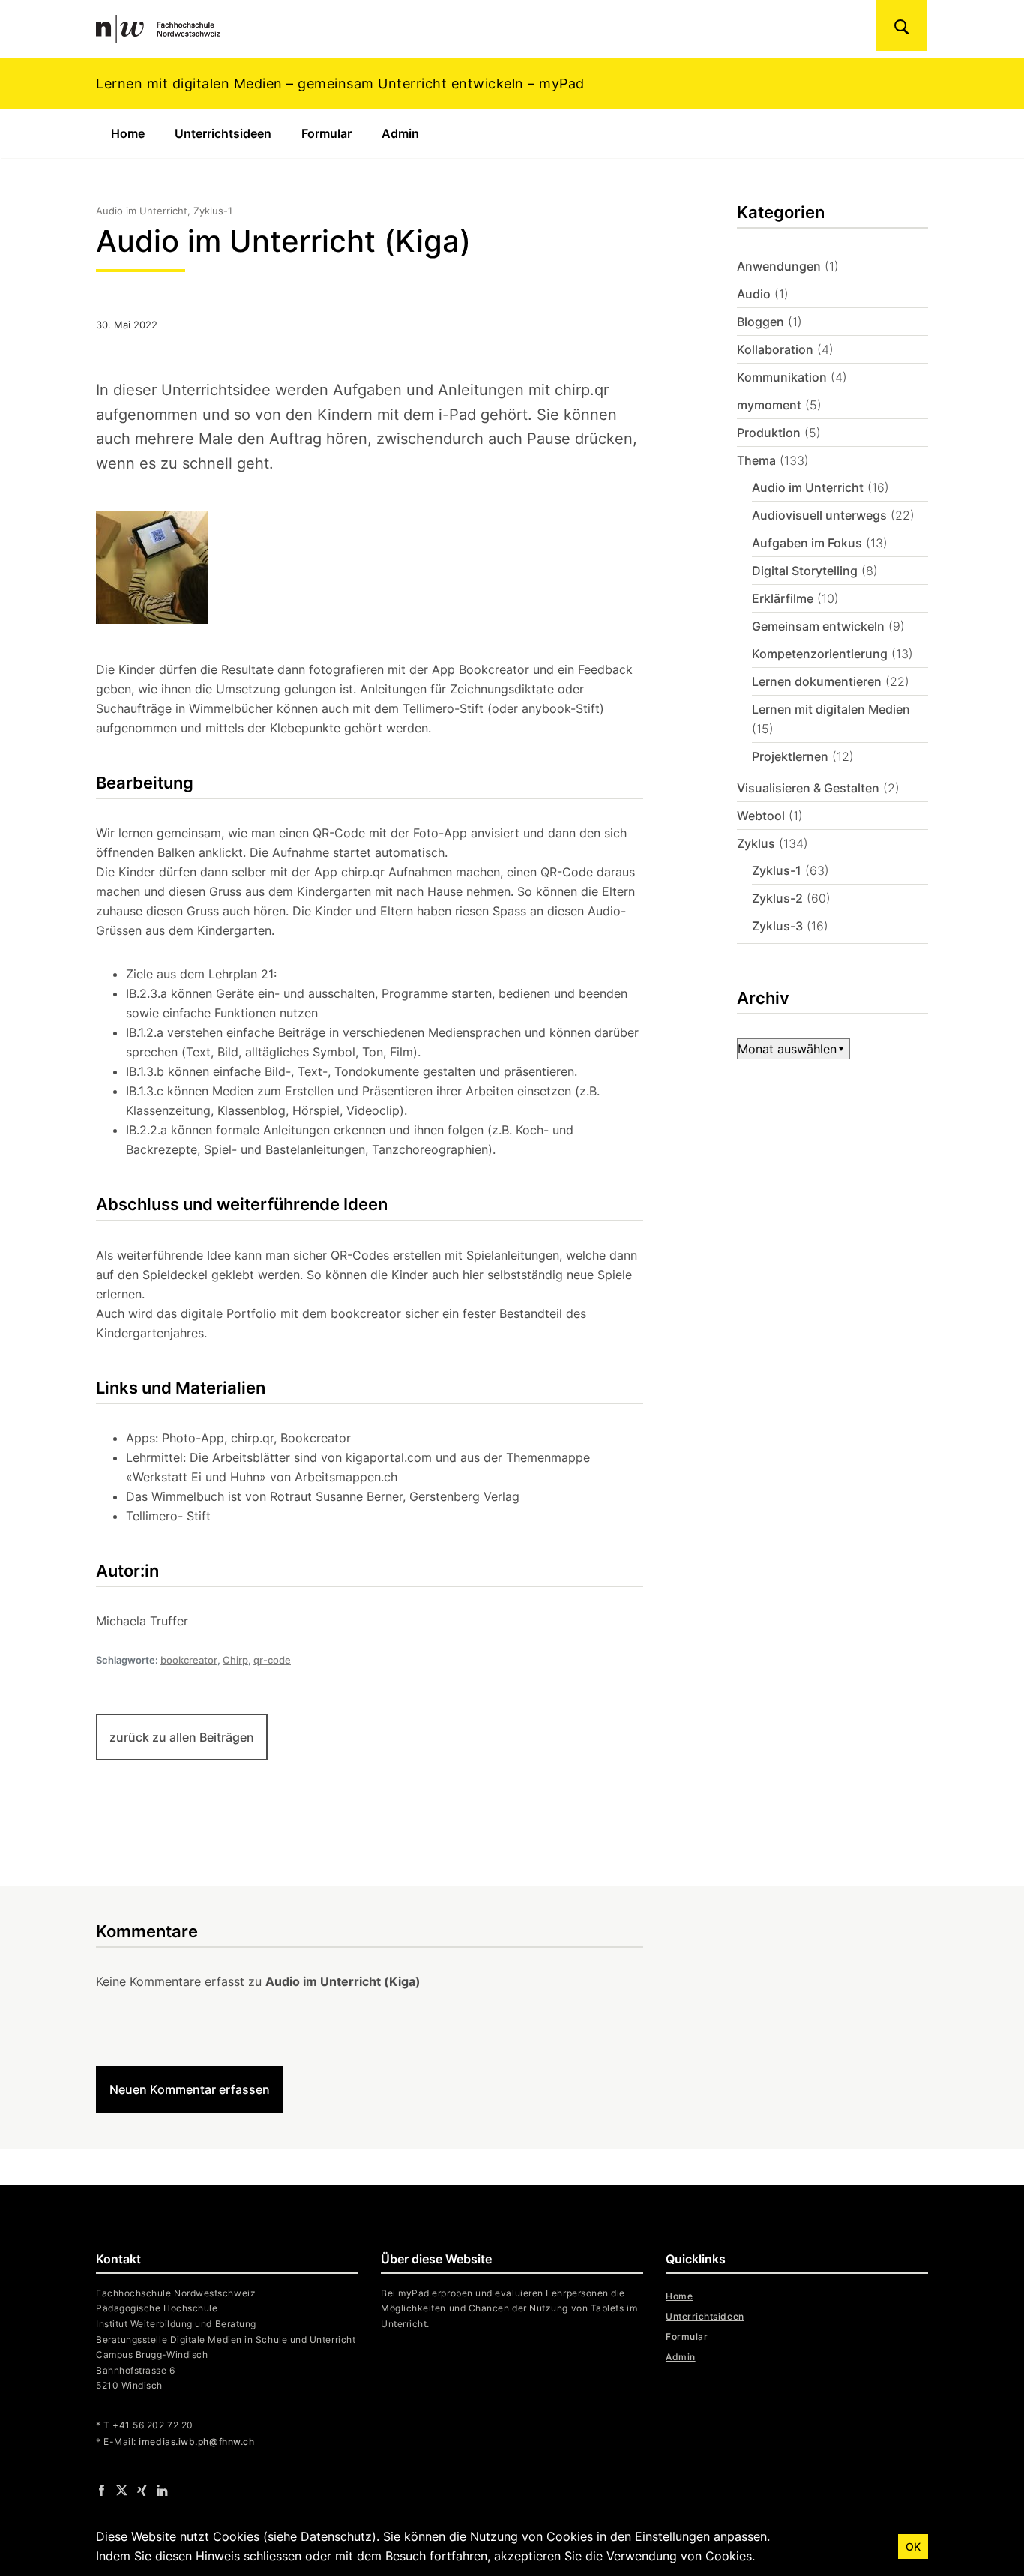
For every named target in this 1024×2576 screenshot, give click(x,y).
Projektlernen (790, 756)
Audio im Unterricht (808, 487)
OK (913, 2546)
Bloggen (761, 322)
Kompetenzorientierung (820, 654)
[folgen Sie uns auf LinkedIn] (162, 2489)
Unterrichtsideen (223, 133)
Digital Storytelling (805, 571)
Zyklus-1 (777, 870)
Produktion (769, 433)
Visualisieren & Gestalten (808, 788)
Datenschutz (336, 2536)
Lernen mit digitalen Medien (831, 709)
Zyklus (756, 843)
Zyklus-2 (777, 898)
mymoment (769, 405)
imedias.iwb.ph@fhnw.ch (196, 2441)
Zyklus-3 (777, 926)
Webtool (761, 816)
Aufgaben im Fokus (807, 543)
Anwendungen (779, 266)
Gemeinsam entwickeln (818, 626)
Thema (756, 460)
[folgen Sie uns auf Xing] (142, 2489)
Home (128, 133)
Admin (400, 133)
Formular (326, 133)
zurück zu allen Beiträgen (182, 1737)
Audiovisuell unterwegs (819, 515)
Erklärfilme (783, 598)
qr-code (272, 1660)
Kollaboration (775, 349)
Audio (754, 294)
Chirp (235, 1660)
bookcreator (189, 1660)
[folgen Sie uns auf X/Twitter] (122, 2489)
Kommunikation (782, 377)
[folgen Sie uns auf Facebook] (102, 2489)
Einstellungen (672, 2536)
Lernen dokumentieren (817, 681)
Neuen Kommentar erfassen (190, 2089)
